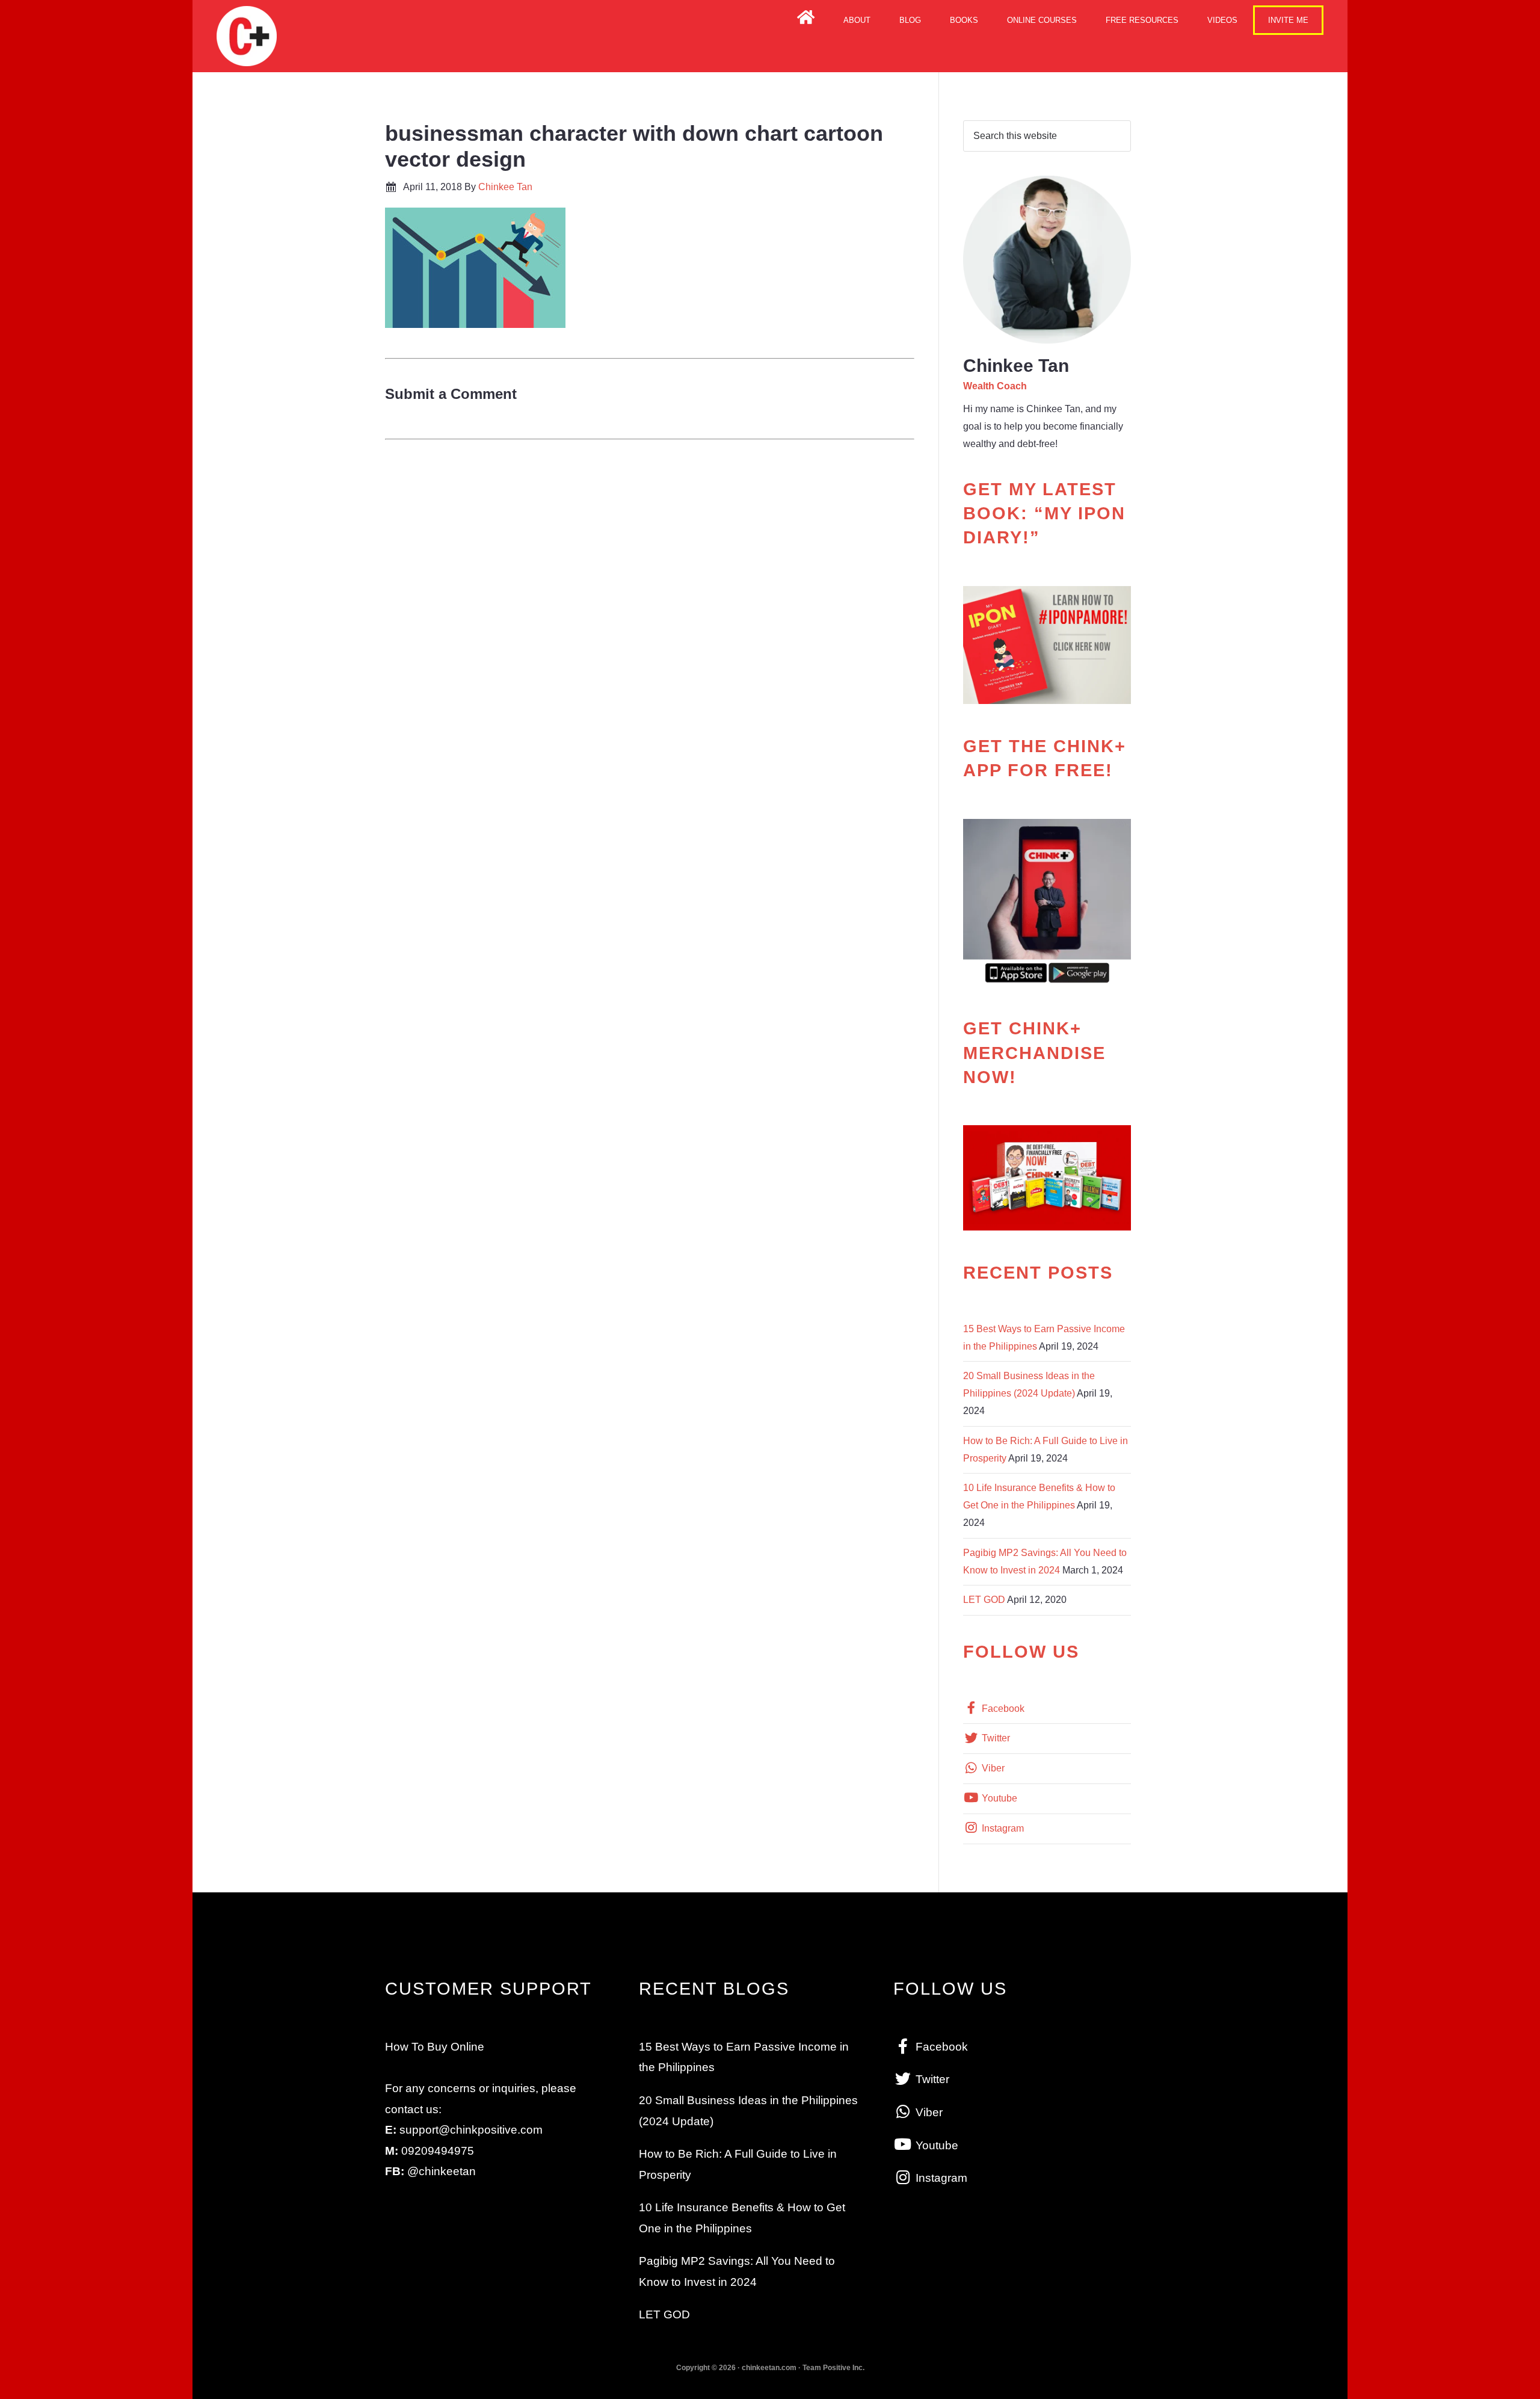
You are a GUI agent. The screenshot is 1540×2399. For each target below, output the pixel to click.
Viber (992, 1768)
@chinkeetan (442, 2171)
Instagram (1002, 1828)
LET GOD (984, 1600)
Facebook (1002, 1709)
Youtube (998, 1798)
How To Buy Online (435, 2047)
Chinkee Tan (247, 36)
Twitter (995, 1738)
